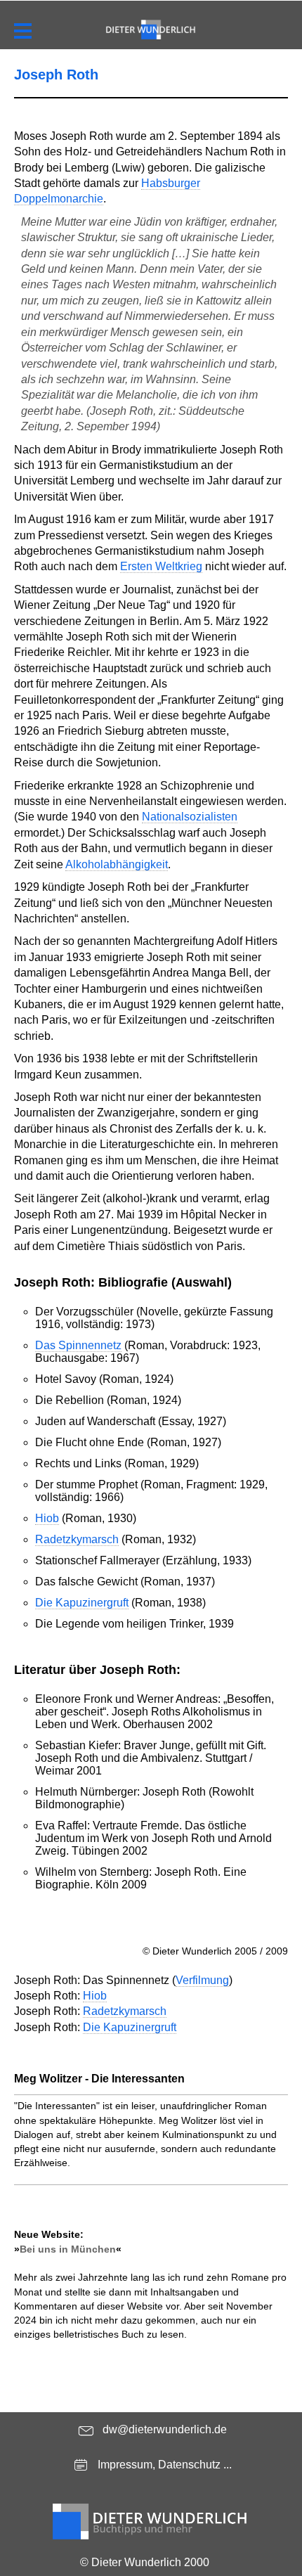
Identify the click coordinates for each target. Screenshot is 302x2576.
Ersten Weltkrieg (161, 566)
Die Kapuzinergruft (82, 1603)
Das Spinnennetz (78, 1345)
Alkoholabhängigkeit (117, 864)
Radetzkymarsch (77, 1539)
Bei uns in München (68, 2249)
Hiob (47, 1518)
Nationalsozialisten (190, 817)
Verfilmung (202, 1980)
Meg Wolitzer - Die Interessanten (99, 2079)
